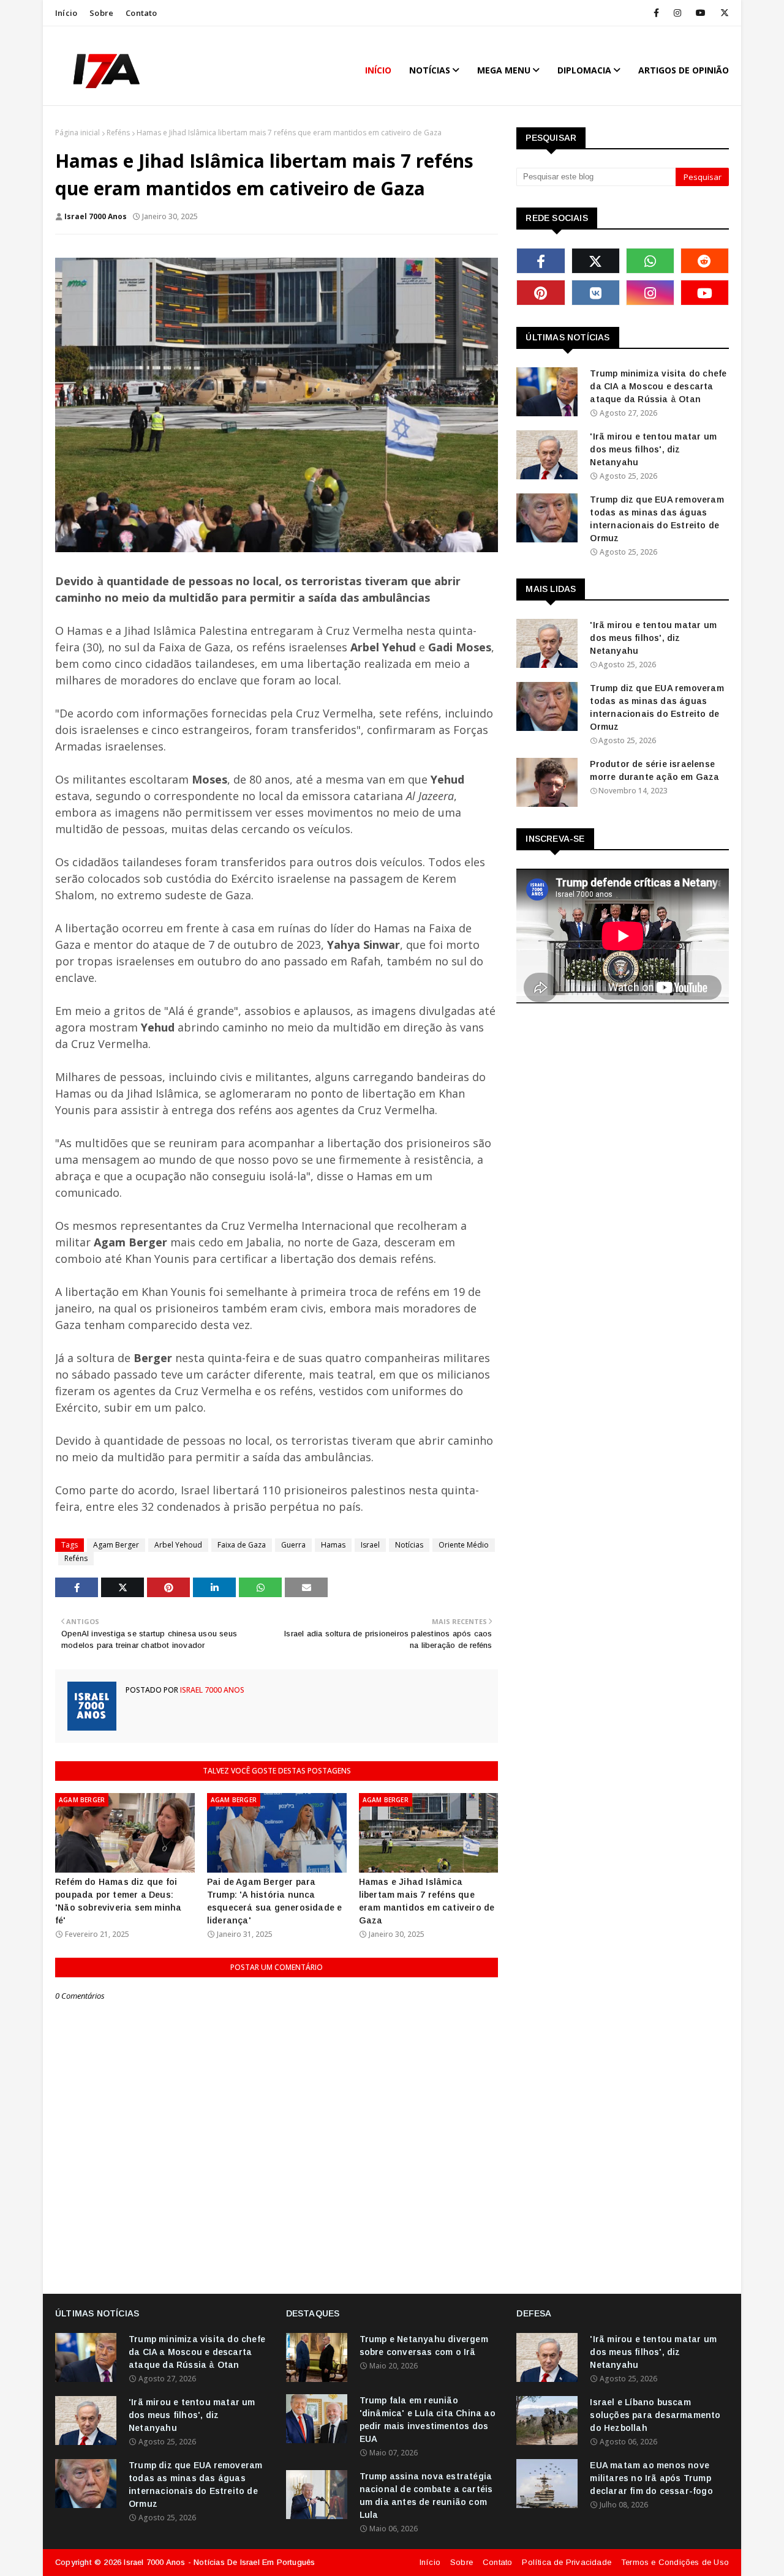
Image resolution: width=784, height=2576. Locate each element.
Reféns (118, 133)
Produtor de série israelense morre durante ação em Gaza (654, 770)
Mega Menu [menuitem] (504, 70)
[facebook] (656, 13)
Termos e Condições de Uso (675, 2562)
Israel (370, 1545)
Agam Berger (116, 1545)
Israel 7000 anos (96, 216)
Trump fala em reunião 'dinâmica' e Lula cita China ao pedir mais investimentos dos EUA (428, 2420)
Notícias (409, 1545)
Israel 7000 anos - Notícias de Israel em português (219, 2562)
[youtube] (701, 13)
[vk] (596, 293)
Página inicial (77, 133)
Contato (141, 13)
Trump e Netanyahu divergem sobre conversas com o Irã (424, 2346)
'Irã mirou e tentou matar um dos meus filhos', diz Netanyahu (653, 449)
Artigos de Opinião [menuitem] (684, 70)
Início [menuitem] (378, 70)
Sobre (101, 13)
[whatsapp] (650, 261)
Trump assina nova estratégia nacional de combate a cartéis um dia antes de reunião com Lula (426, 2495)
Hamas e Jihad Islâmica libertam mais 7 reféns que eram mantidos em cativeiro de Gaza (427, 1901)
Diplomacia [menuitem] (584, 70)
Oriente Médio (464, 1545)
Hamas (333, 1545)
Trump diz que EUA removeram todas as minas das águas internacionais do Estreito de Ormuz (657, 519)
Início (66, 13)
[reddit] (705, 261)
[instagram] (677, 13)
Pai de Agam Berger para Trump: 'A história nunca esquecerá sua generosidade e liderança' (275, 1901)
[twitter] (722, 13)
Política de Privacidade (567, 2562)
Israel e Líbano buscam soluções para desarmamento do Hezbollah (655, 2415)
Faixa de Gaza (242, 1545)
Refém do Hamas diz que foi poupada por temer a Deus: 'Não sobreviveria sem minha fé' (118, 1901)
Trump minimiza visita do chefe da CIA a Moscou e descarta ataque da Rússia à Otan (658, 386)
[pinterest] (541, 293)
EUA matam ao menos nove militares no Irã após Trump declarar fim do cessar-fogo (651, 2478)
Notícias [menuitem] (430, 70)
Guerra (293, 1545)
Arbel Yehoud (178, 1545)
